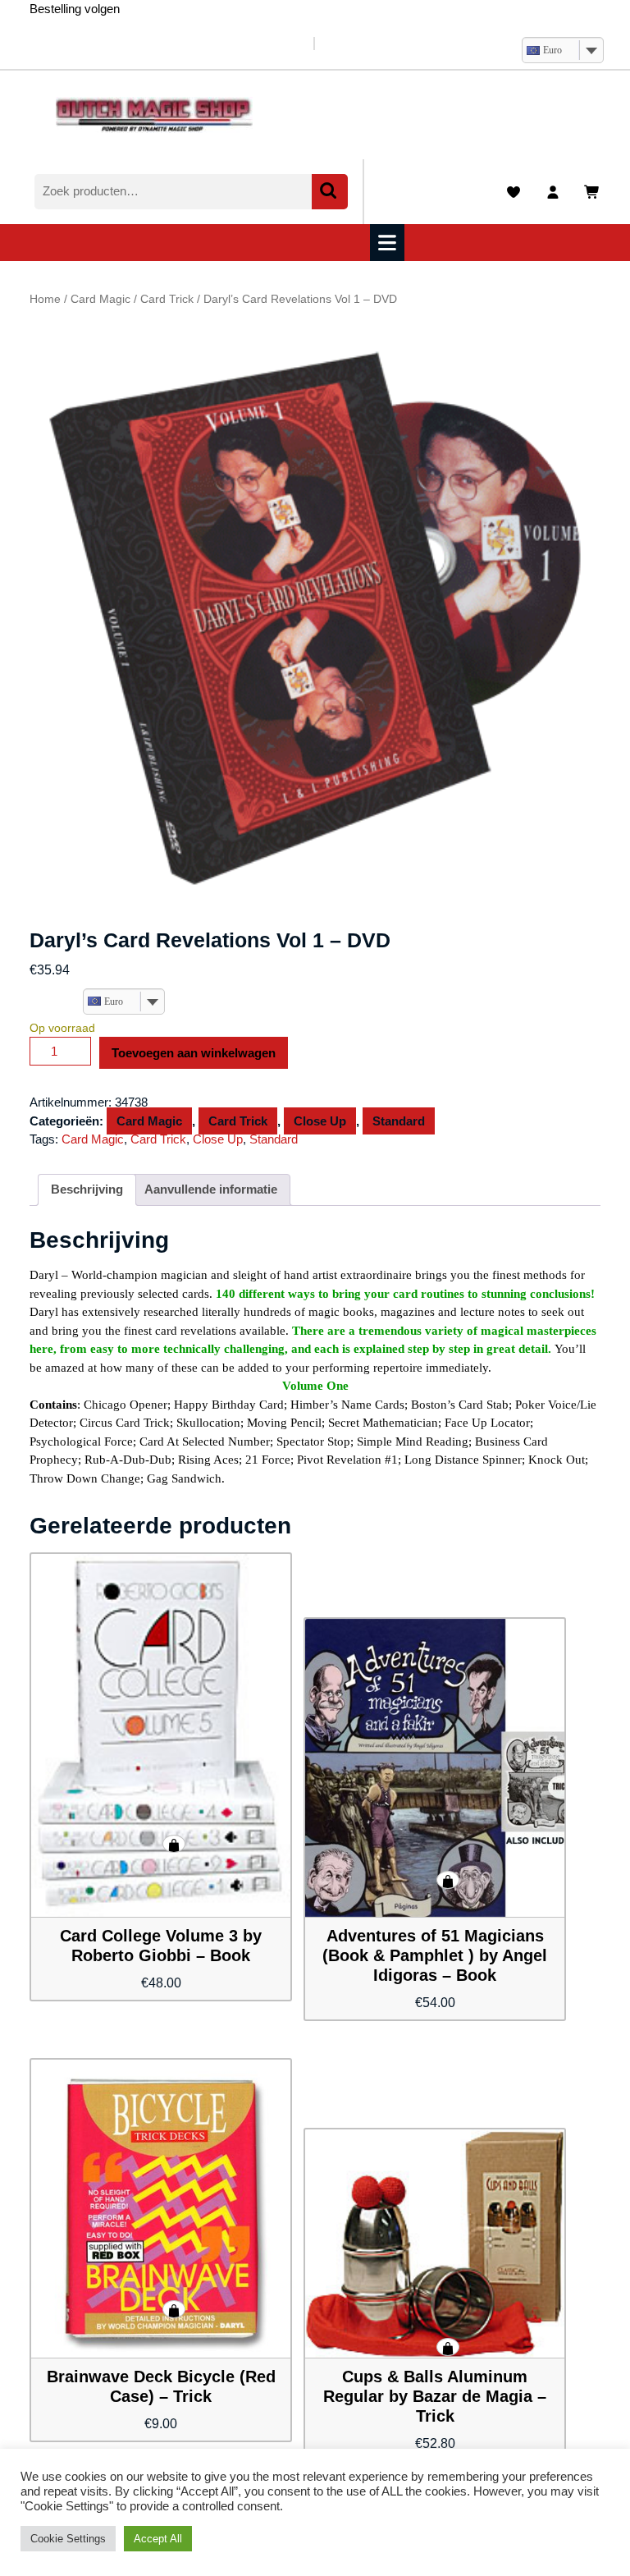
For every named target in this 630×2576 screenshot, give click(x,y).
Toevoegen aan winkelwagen (194, 1053)
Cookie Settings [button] (68, 2539)
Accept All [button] (158, 2539)
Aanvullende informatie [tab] (211, 1189)
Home (45, 299)
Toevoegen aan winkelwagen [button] (174, 1844)
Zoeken (330, 192)
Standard (399, 1121)
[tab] (389, 243)
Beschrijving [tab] (87, 1189)
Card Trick (167, 299)
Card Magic (100, 299)
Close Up (320, 1121)
